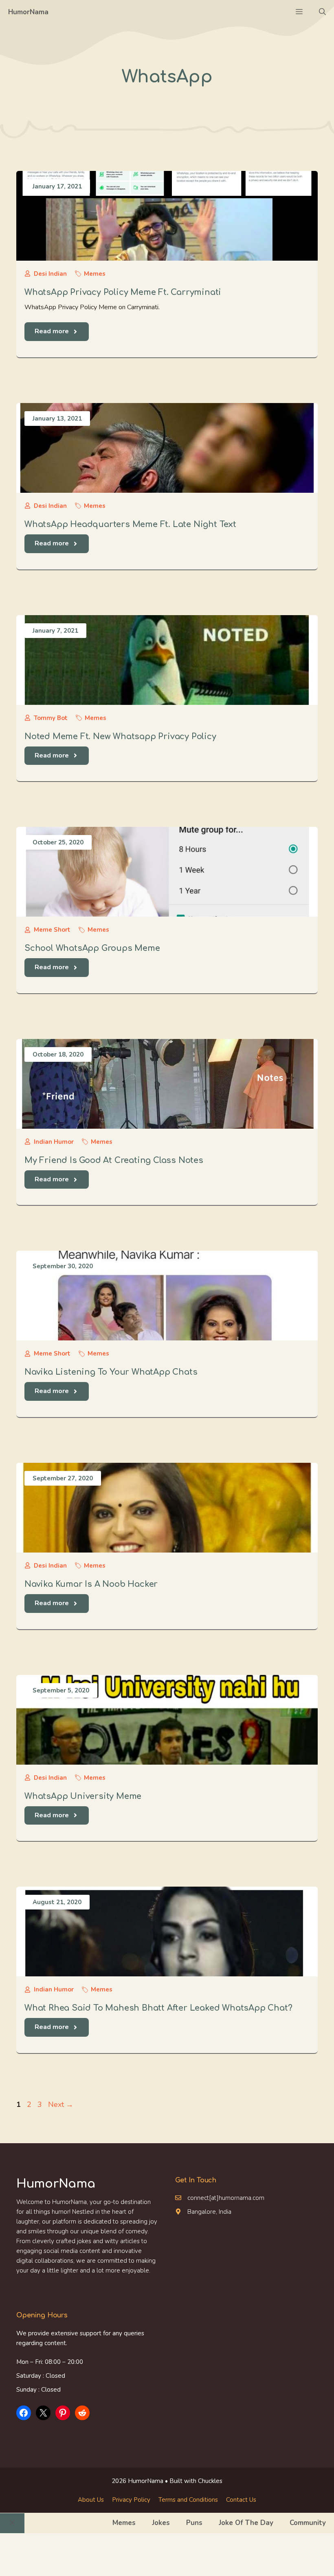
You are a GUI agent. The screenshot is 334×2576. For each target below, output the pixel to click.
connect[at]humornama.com (226, 2198)
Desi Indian (50, 274)
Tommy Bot (51, 718)
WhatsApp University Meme (83, 1796)
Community (308, 2523)
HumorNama (28, 12)
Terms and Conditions (188, 2500)
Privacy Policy (131, 2500)
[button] (322, 12)
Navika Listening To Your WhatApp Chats (111, 1372)
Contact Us (241, 2500)
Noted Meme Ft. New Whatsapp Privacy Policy (120, 736)
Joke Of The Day (246, 2523)
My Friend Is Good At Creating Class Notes (114, 1160)
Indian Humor (54, 1142)
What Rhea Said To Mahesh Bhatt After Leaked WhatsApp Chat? (158, 2008)
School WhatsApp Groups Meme (92, 948)
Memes (95, 274)
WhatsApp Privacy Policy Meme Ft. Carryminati (123, 292)
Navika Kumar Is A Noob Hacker (91, 1584)
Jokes (161, 2523)
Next (61, 2104)
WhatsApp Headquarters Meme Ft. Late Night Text (130, 524)
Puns (194, 2523)
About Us (91, 2500)
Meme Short (52, 930)
